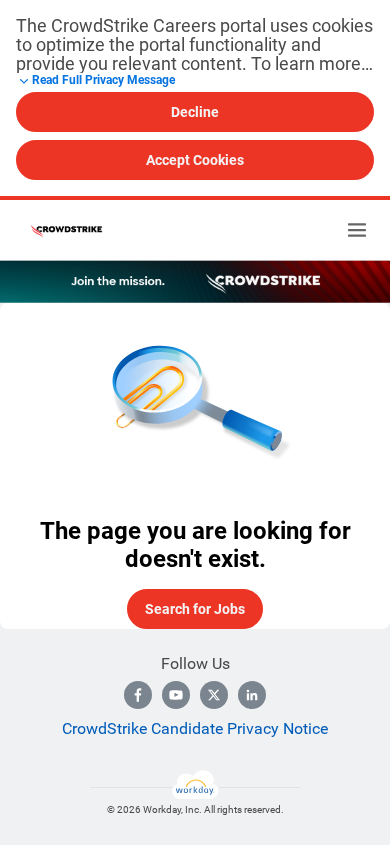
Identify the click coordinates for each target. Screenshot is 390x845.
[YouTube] (176, 695)
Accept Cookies (195, 160)
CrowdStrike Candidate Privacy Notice (195, 728)
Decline (195, 112)
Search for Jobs (195, 609)
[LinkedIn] (252, 695)
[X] (214, 695)
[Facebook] (138, 695)
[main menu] (357, 230)
